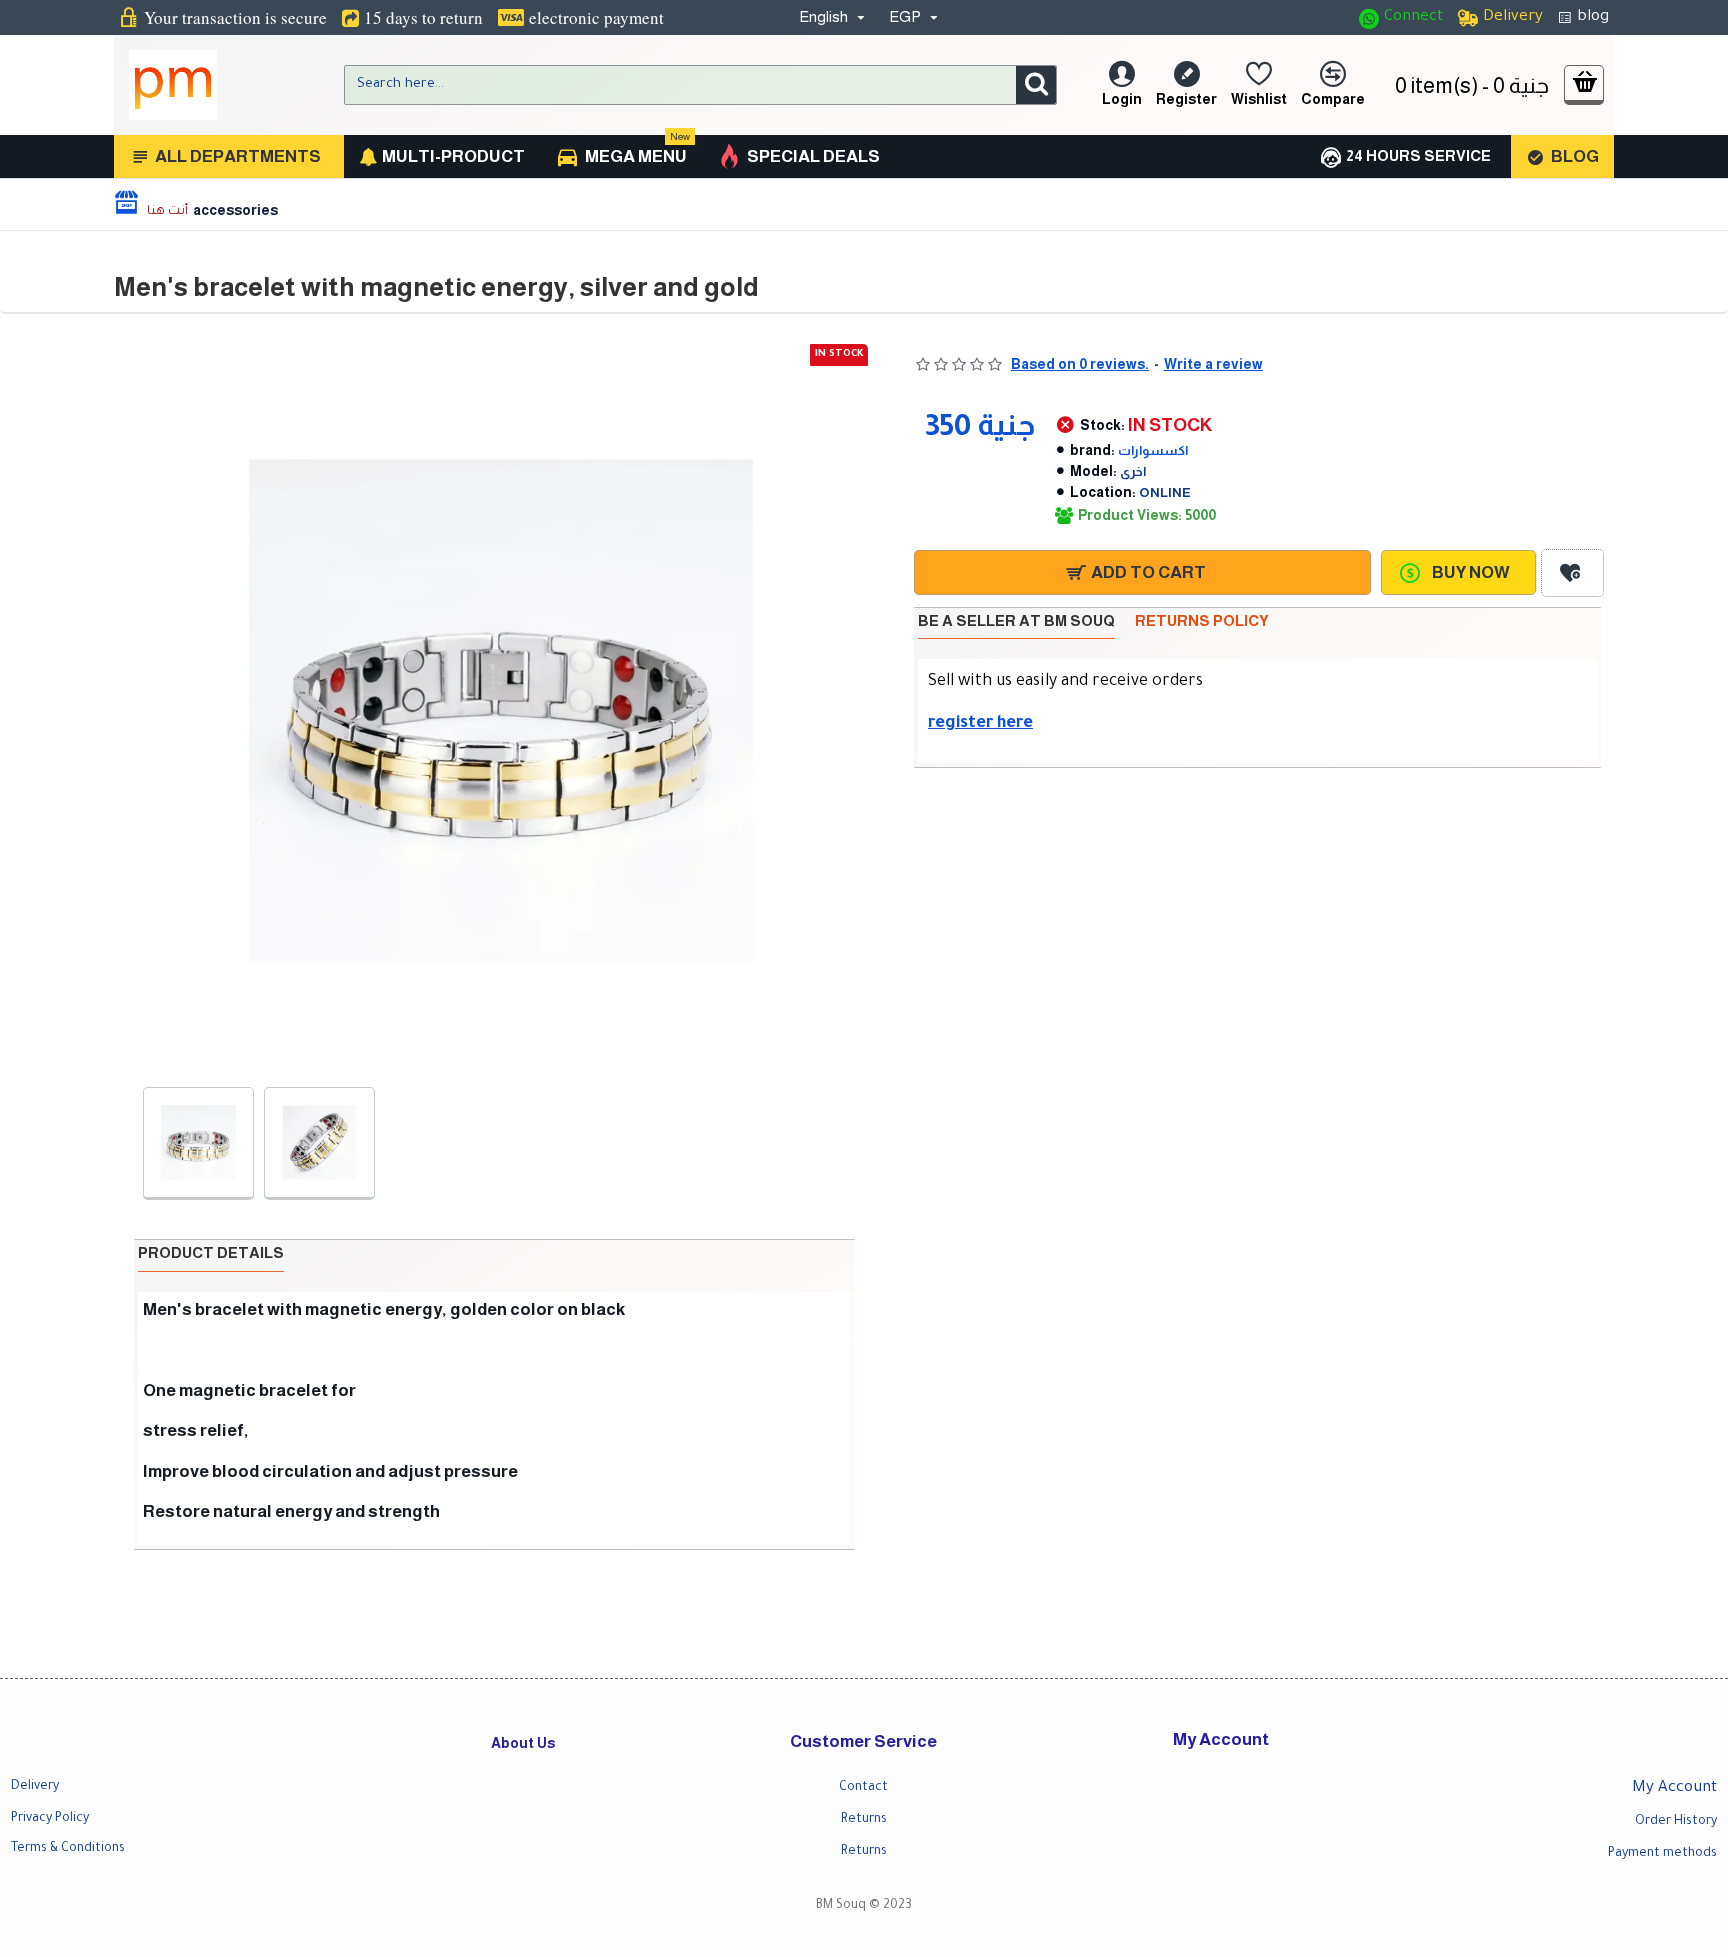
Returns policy (1202, 620)
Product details (211, 1252)
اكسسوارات (1153, 450)
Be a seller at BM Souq (1016, 620)
